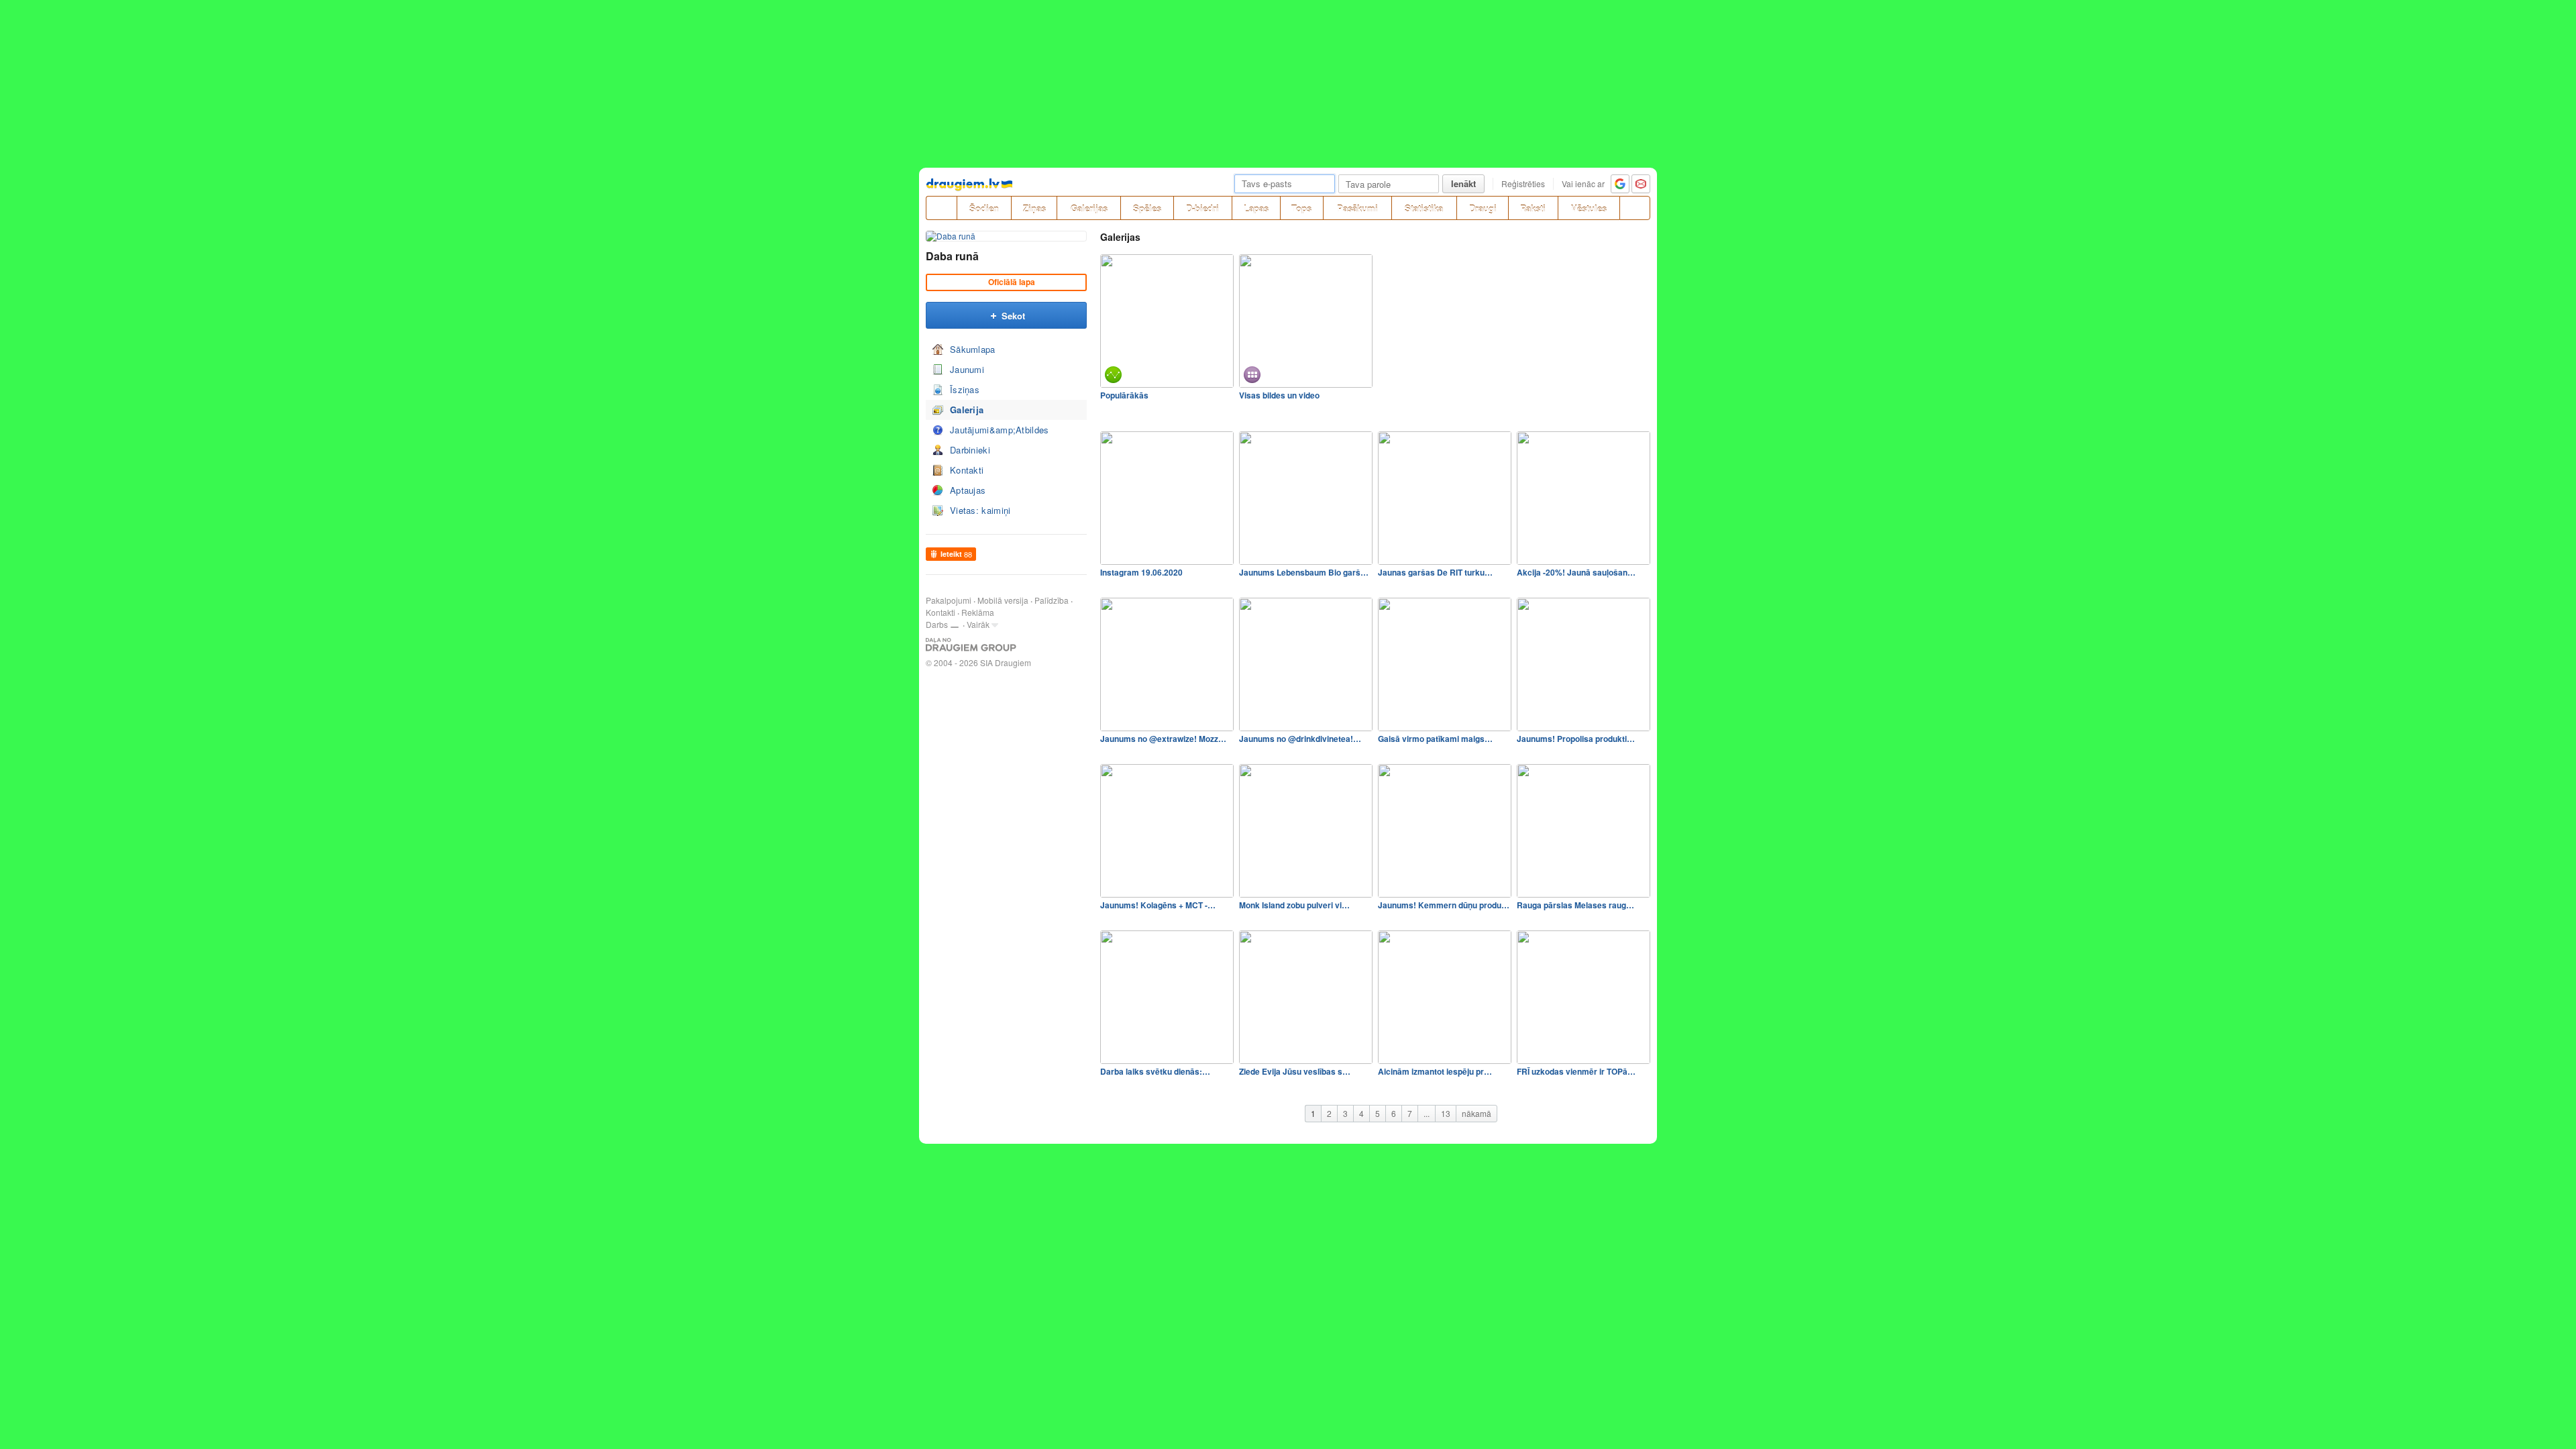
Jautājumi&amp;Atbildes (1000, 430)
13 (1446, 1113)
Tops (1301, 208)
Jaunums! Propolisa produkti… (1576, 739)
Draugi (1483, 208)
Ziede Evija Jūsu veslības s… (1295, 1071)
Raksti (1533, 208)
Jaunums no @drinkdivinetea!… (1300, 739)
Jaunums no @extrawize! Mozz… (1163, 739)
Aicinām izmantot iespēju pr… (1435, 1071)
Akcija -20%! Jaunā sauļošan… (1576, 572)
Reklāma (978, 612)
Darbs (937, 624)
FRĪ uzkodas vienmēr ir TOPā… (1576, 1071)
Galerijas (1089, 208)
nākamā (1477, 1113)
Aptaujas (968, 490)
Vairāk (978, 624)
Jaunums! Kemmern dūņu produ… (1444, 905)
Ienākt (1463, 183)
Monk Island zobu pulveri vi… (1294, 905)
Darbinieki (970, 450)
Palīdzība (1052, 600)
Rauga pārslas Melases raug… (1575, 905)
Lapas (1256, 208)
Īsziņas (965, 389)
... (1427, 1113)
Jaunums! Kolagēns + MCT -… (1158, 905)
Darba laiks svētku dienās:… (1155, 1071)
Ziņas (1034, 208)
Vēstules (1589, 208)
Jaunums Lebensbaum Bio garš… (1304, 572)
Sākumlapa (973, 349)
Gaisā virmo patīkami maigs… (1435, 739)
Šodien (984, 208)
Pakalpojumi (949, 600)
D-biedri (1202, 208)
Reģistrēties (1523, 183)
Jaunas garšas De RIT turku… (1435, 572)
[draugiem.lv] (941, 208)
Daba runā (952, 256)
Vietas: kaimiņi (980, 510)
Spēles (1147, 208)
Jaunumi (967, 369)
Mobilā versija (1003, 600)
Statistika (1424, 208)
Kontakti (967, 470)
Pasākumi (1357, 208)
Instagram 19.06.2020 (1141, 572)
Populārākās (1124, 395)
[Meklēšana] (1635, 208)
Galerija (967, 410)
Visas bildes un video (1279, 395)
